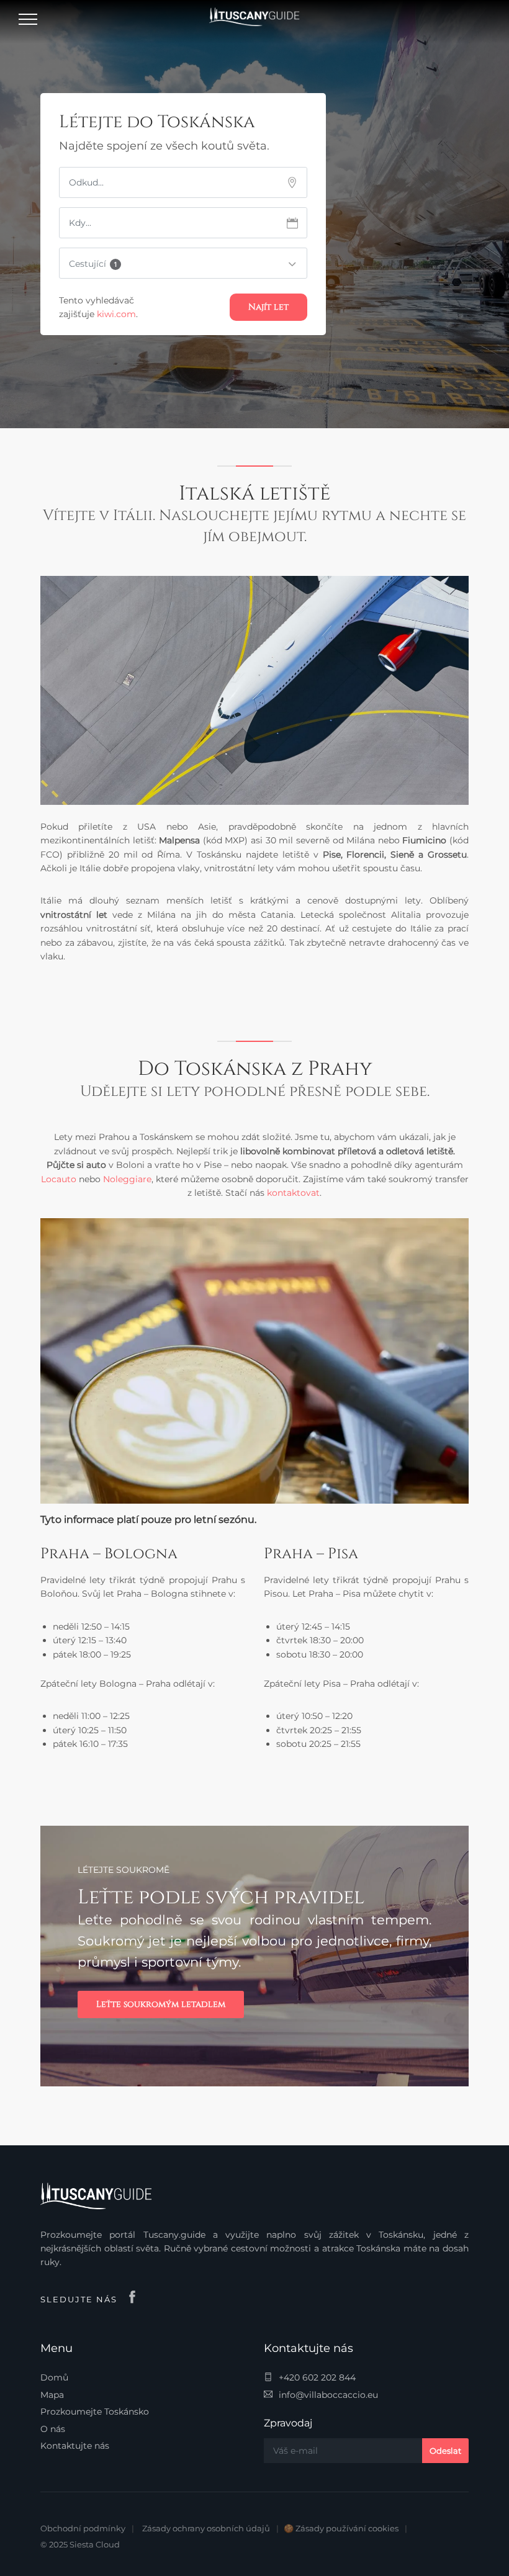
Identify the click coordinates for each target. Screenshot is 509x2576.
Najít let (268, 307)
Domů (54, 2377)
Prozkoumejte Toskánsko (95, 2412)
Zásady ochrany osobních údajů (206, 2528)
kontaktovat (293, 1193)
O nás (53, 2429)
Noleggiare (127, 1179)
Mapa (52, 2395)
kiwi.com (116, 314)
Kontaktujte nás (75, 2446)
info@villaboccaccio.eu (328, 2395)
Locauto (59, 1179)
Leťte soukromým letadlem (161, 2004)
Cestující (93, 264)
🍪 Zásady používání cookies (341, 2528)
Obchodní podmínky (83, 2528)
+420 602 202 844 (317, 2377)
